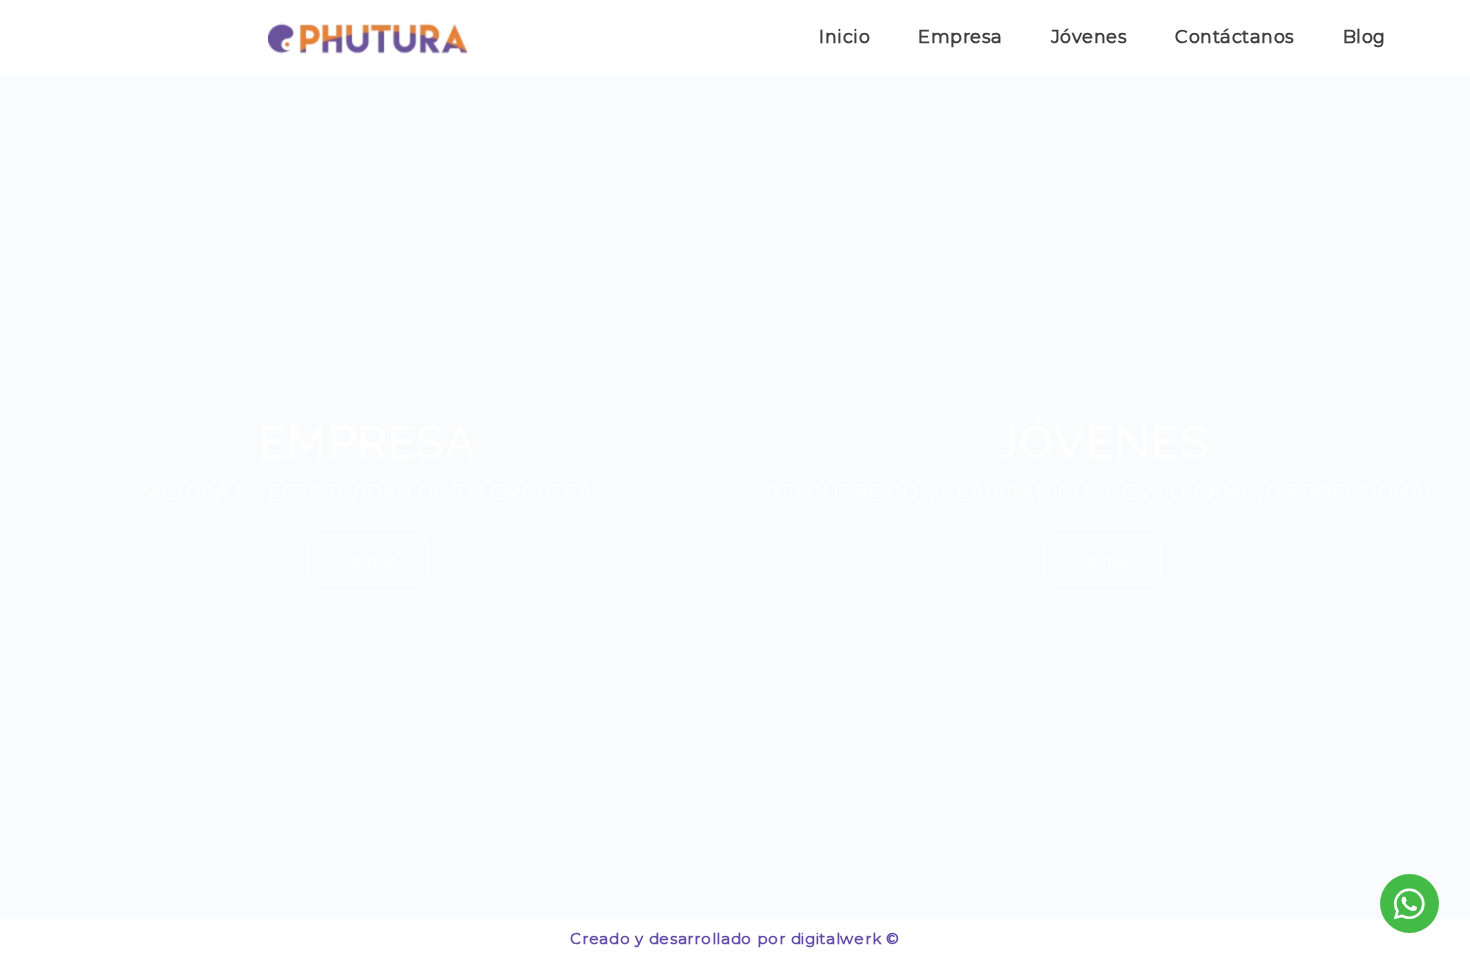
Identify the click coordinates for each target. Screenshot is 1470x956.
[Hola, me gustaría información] (1409, 903)
